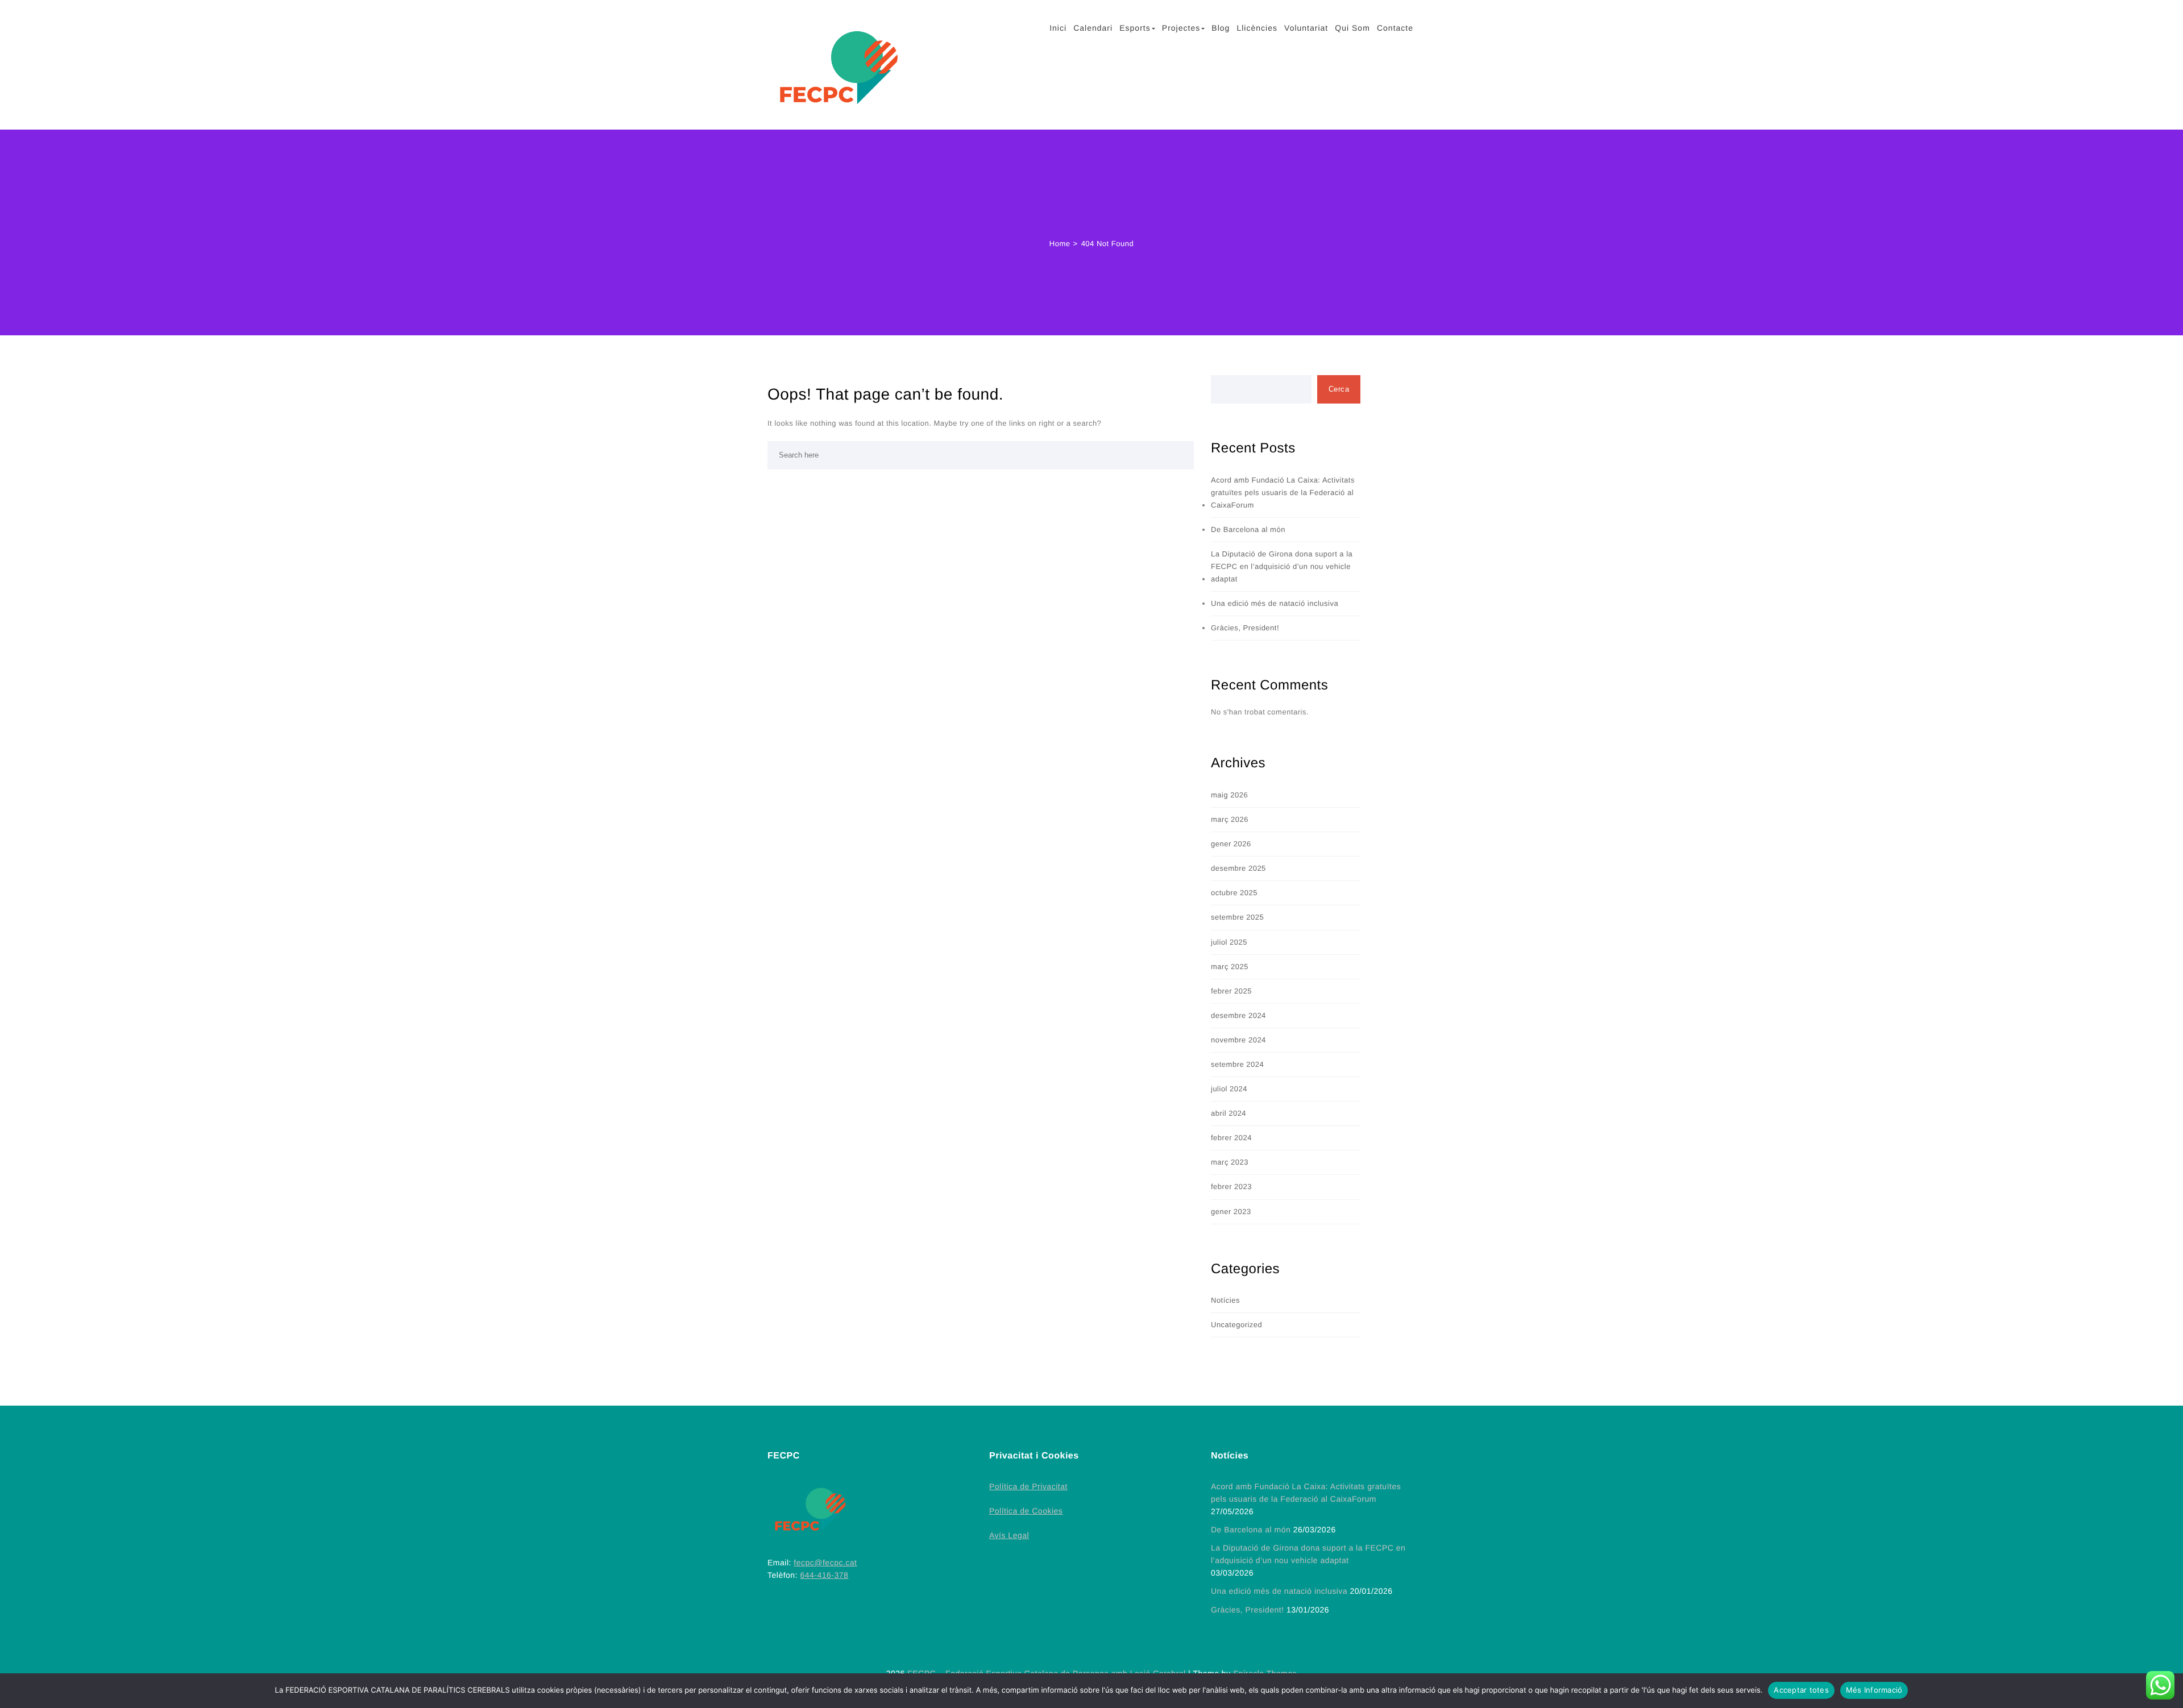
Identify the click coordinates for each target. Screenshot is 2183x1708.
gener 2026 (1231, 844)
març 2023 (1230, 1162)
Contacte (1395, 28)
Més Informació (1874, 1690)
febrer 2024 (1231, 1138)
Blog (1221, 28)
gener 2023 (1231, 1212)
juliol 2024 (1229, 1089)
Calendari (1093, 28)
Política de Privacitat (1028, 1486)
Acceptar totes (1801, 1690)
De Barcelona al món (1248, 529)
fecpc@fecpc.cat (825, 1562)
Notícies (1225, 1300)
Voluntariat (1306, 28)
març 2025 (1230, 967)
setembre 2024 (1237, 1064)
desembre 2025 (1238, 868)
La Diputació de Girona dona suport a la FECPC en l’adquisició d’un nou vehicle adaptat (1282, 566)
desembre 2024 (1238, 1015)
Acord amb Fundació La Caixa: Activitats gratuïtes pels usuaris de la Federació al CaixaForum (1283, 493)
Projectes (1181, 28)
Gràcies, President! (1245, 628)
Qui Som (1352, 28)
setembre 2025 (1237, 917)
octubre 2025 (1234, 893)
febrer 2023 (1231, 1187)
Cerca (1339, 389)
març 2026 (1230, 819)
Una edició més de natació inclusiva (1275, 603)
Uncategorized (1236, 1325)
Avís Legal (1009, 1535)
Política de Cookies (1026, 1511)
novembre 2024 (1238, 1040)
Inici (1058, 28)
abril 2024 (1229, 1113)
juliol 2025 (1229, 942)
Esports (1135, 28)
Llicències (1257, 28)
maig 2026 (1229, 795)
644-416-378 (824, 1575)
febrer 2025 (1231, 991)
